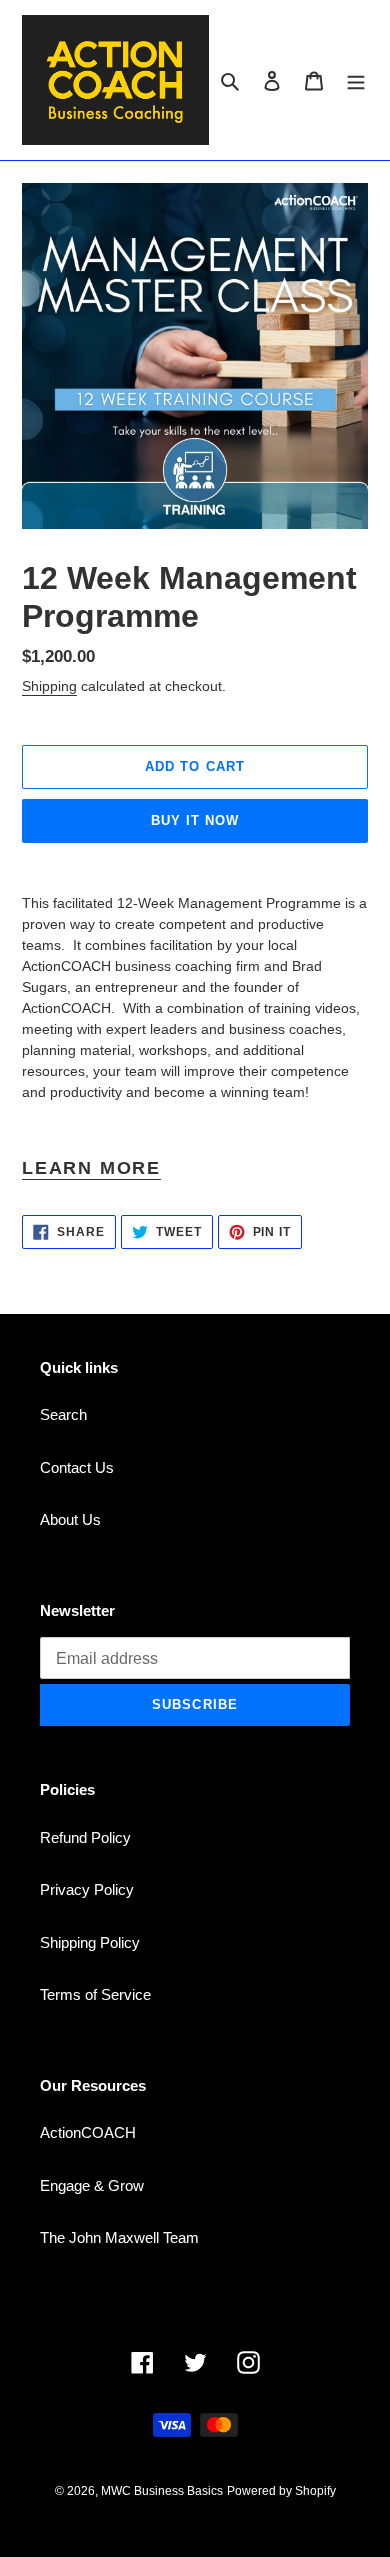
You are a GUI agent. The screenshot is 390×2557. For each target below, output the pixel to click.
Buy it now (195, 820)
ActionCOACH (88, 2132)
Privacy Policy (87, 1889)
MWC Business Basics (162, 2491)
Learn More (91, 1168)
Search (63, 1414)
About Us (70, 1519)
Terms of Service (95, 1994)
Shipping (49, 686)
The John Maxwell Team (119, 2237)
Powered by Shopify (281, 2491)
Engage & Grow (92, 2185)
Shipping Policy (90, 1942)
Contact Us (77, 1467)
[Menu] (356, 80)
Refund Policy (85, 1837)
